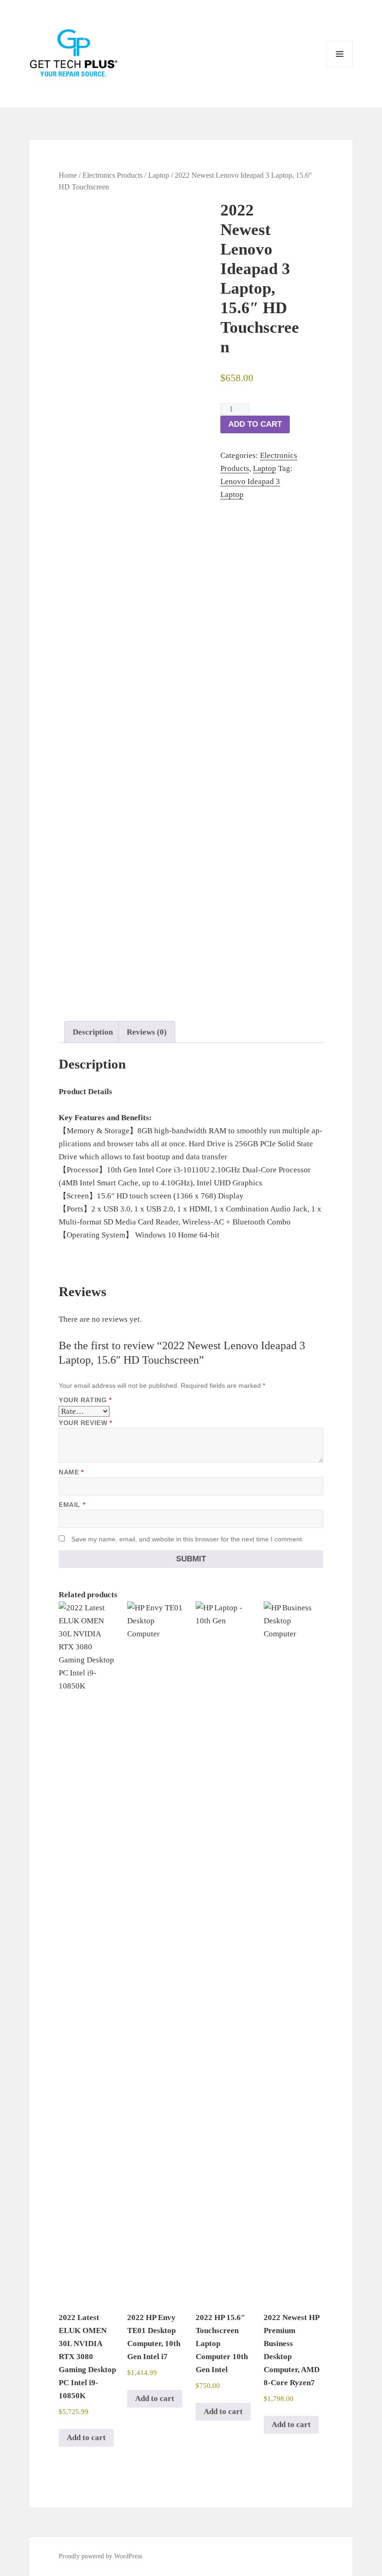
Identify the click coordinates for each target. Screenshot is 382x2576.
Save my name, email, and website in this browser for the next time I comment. (188, 1539)
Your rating (85, 1400)
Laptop (159, 175)
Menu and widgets (340, 67)
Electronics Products (113, 175)
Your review (85, 1423)
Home (68, 175)
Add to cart (255, 424)
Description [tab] (93, 1032)
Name (71, 1472)
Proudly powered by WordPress (100, 2556)
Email (72, 1505)
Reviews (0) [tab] (147, 1032)
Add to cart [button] (86, 2438)
